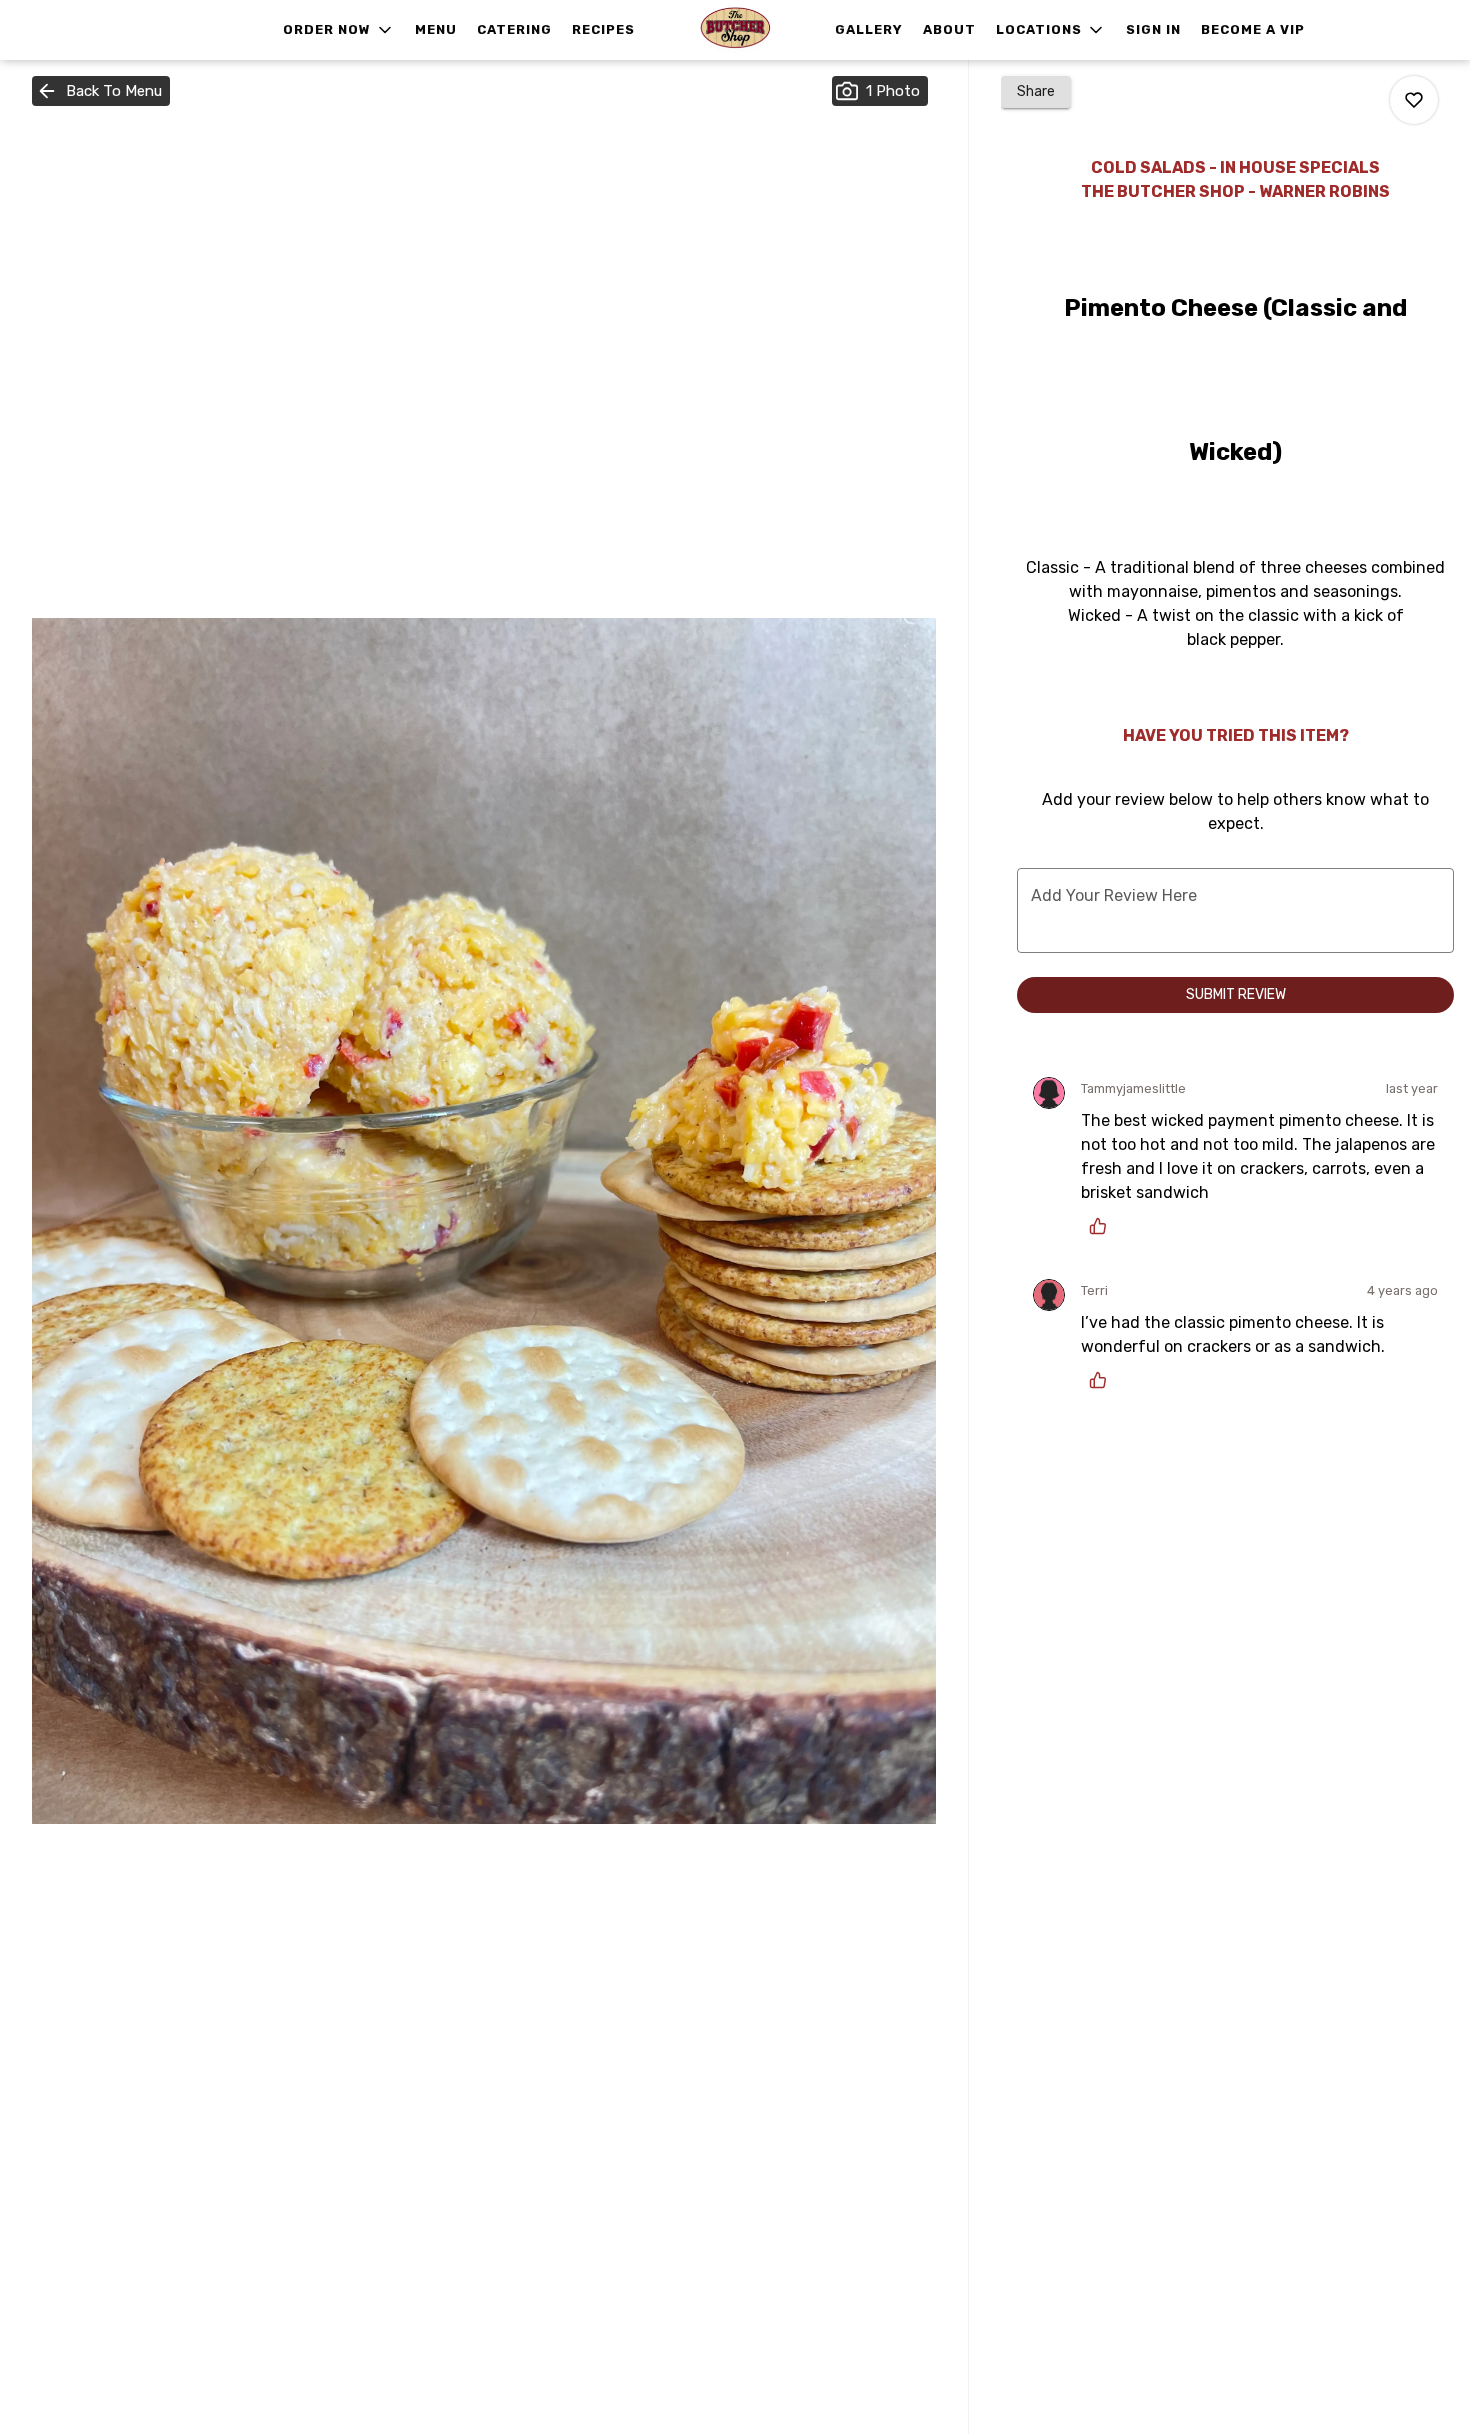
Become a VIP (1253, 29)
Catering (514, 29)
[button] (339, 30)
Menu (436, 29)
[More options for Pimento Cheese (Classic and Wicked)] (1414, 100)
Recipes (603, 29)
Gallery (869, 29)
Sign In (1153, 29)
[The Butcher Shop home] (735, 30)
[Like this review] (1103, 1226)
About (949, 29)
